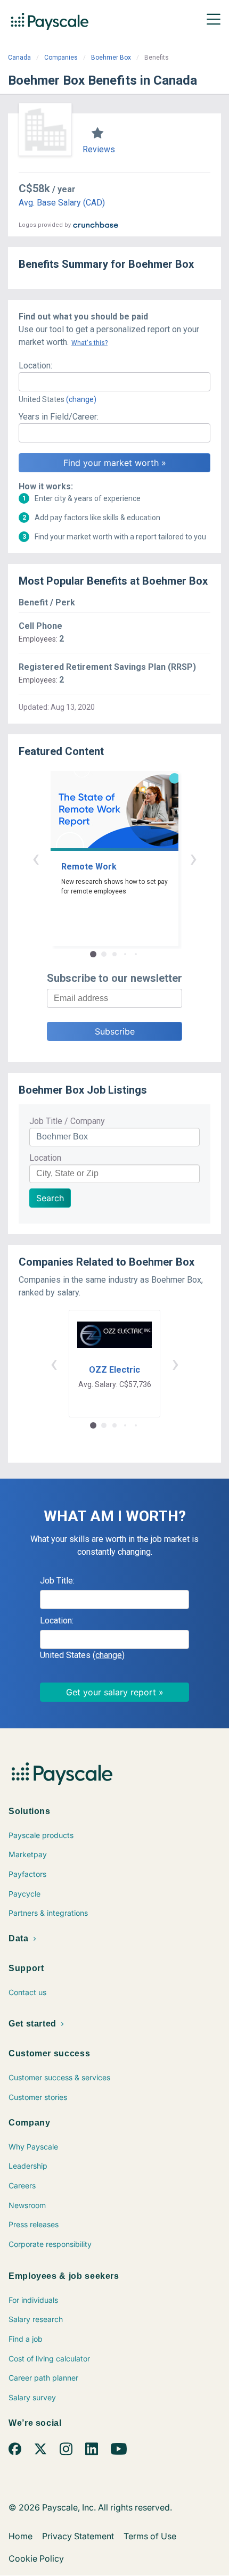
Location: (35, 366)
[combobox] (114, 382)
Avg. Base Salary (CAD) (62, 203)
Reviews (99, 149)
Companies (61, 58)
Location (45, 1158)
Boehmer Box (111, 58)
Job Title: (57, 1581)
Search (50, 1198)
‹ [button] (36, 858)
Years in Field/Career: (59, 417)
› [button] (193, 858)
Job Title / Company (67, 1121)
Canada (19, 58)
